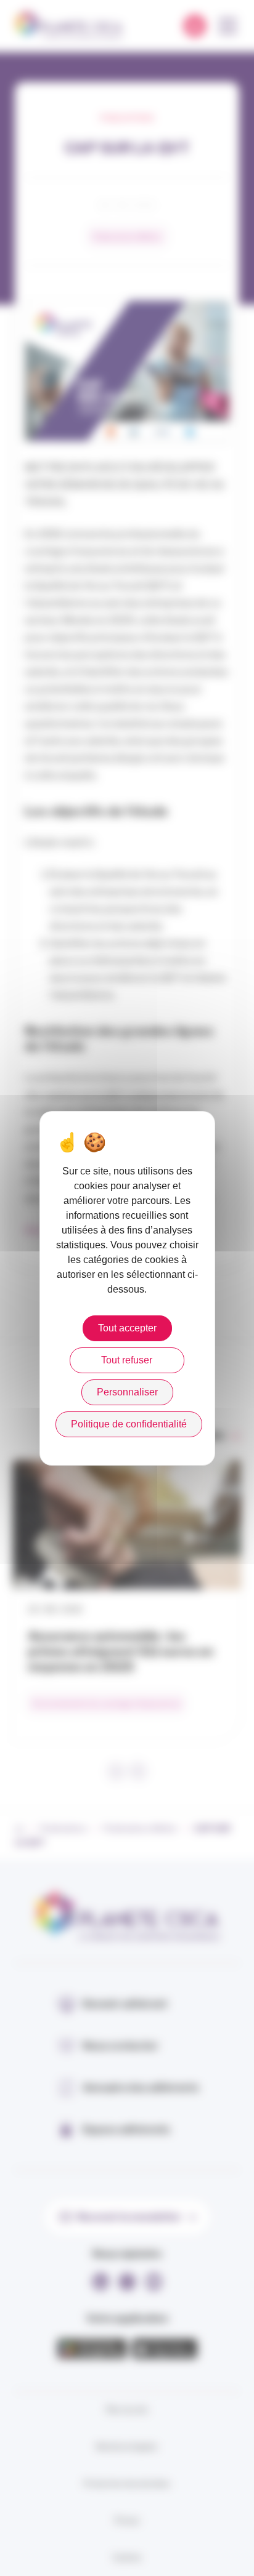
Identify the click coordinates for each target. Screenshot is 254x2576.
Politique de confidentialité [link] (129, 1424)
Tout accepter (127, 1328)
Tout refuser (127, 1360)
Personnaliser (127, 1392)
